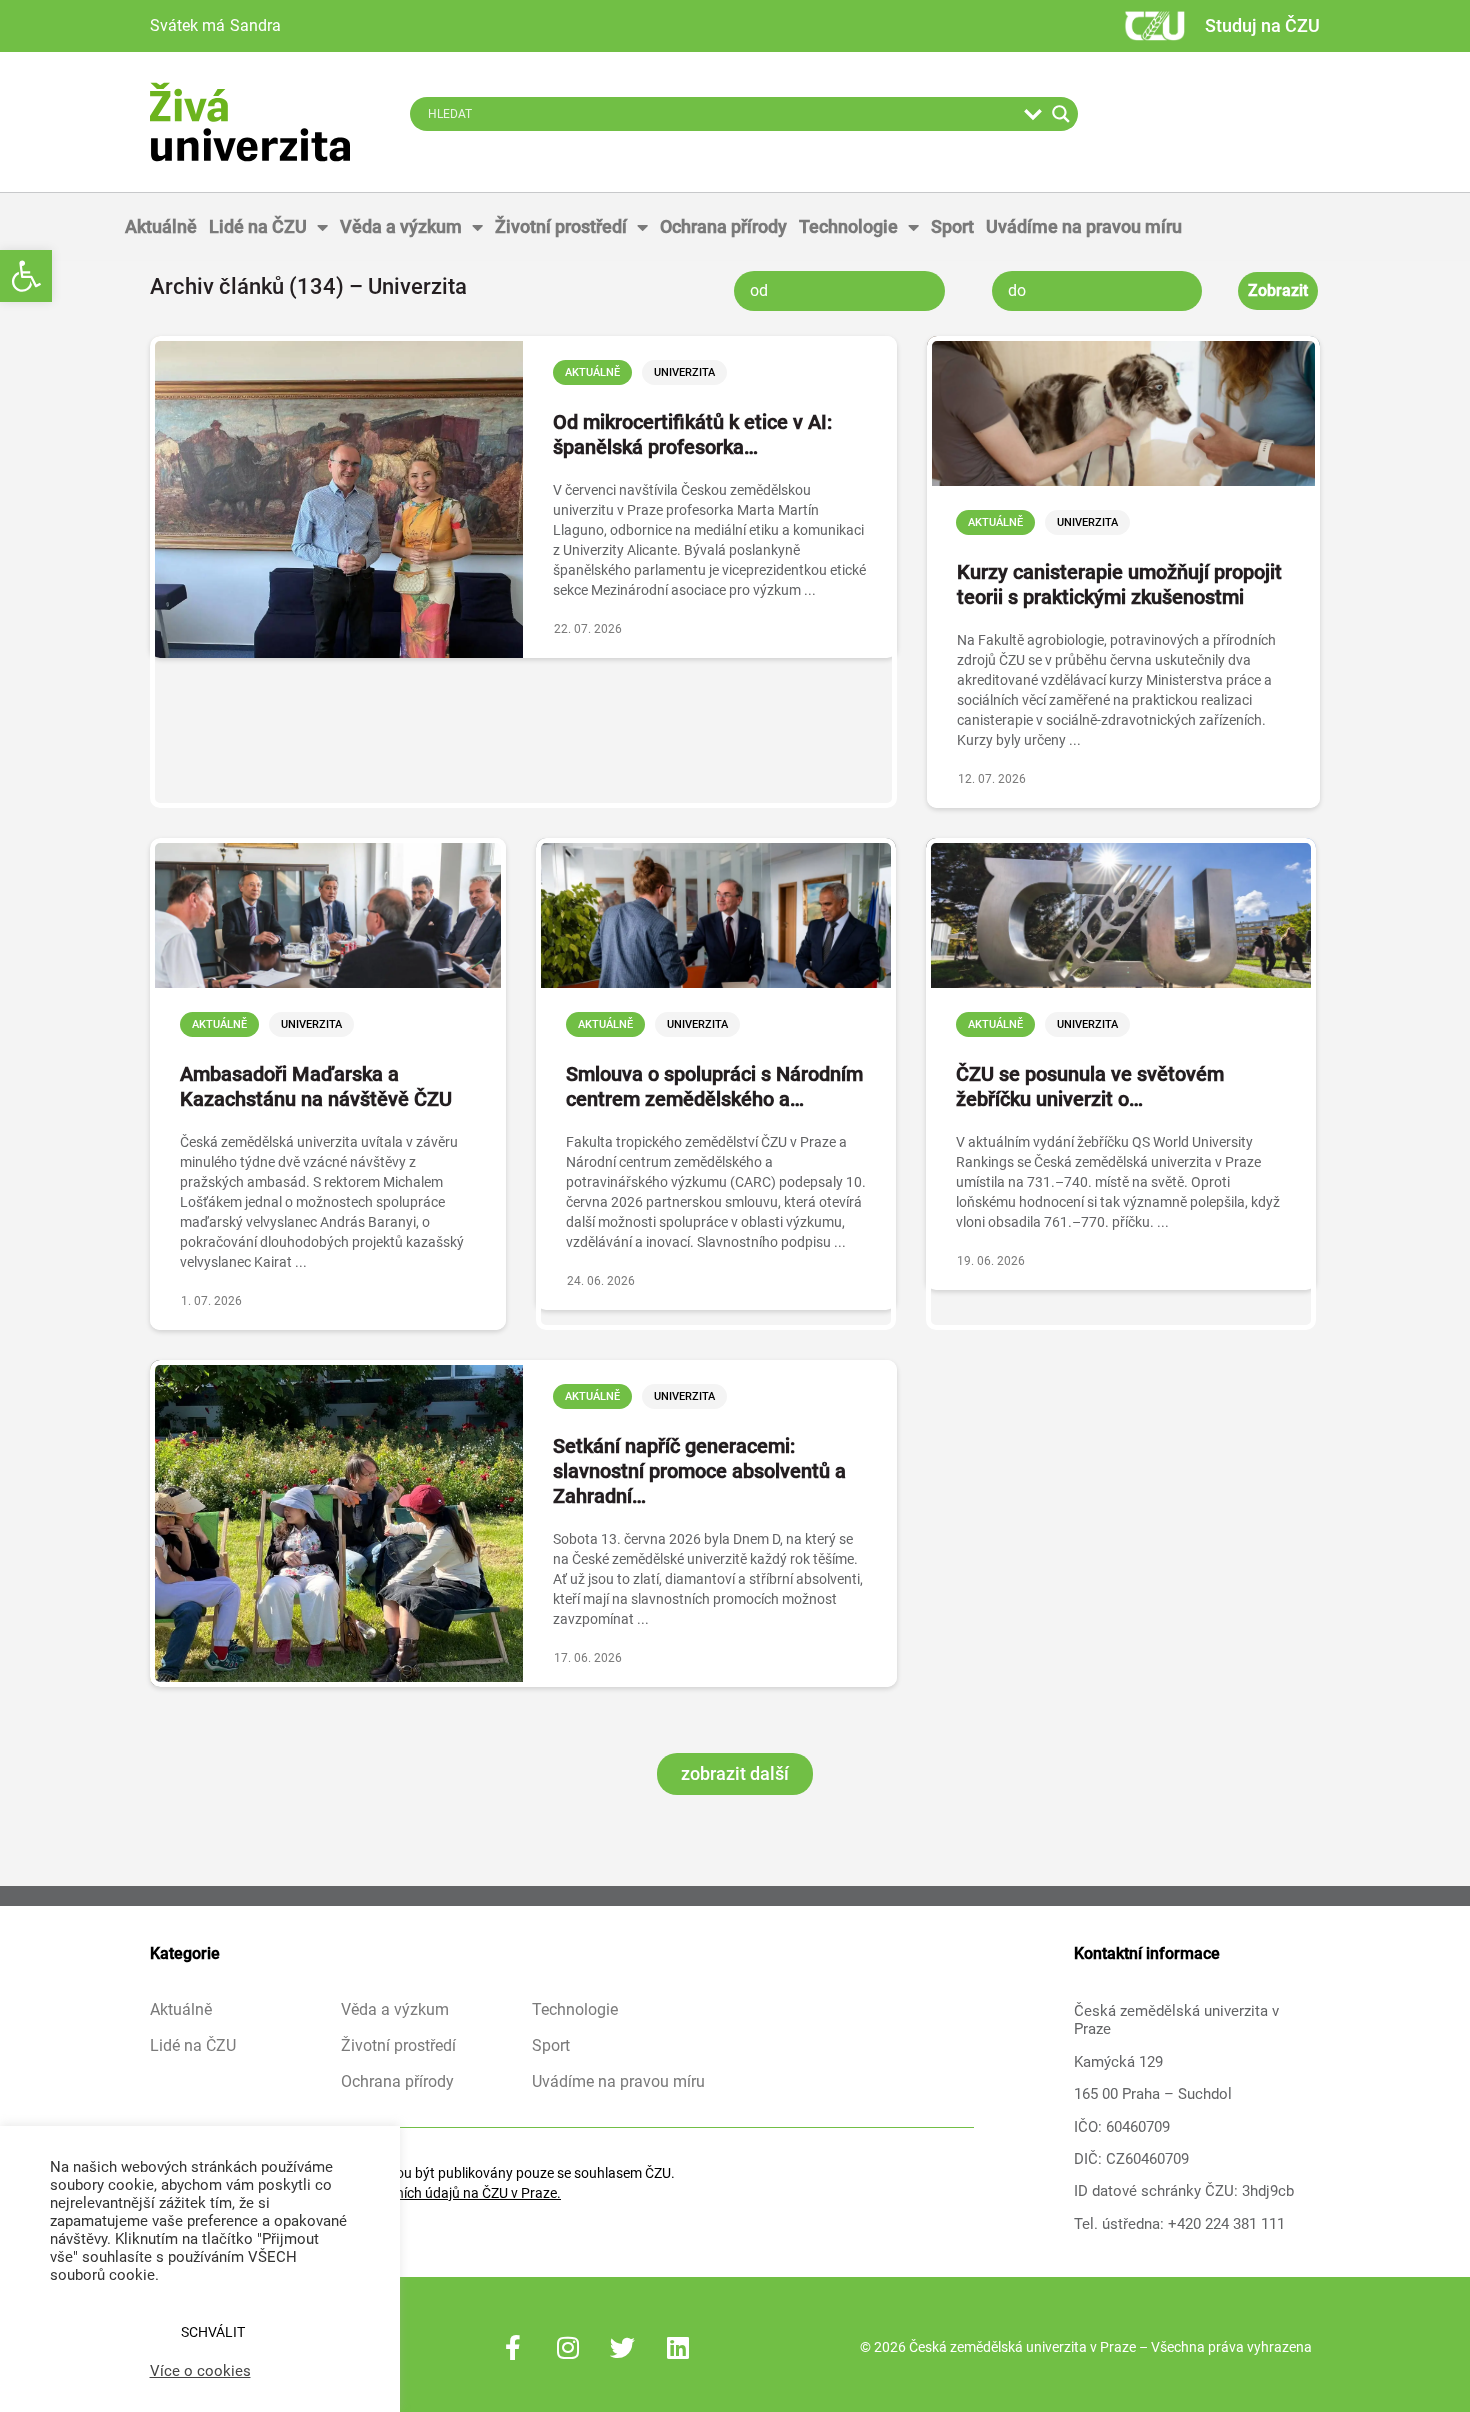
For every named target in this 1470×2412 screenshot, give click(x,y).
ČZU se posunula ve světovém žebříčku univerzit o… (1090, 1086)
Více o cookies (200, 2371)
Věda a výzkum (401, 226)
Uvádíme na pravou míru (1084, 226)
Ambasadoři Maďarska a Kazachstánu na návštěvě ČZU (316, 1086)
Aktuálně (161, 226)
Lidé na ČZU (258, 226)
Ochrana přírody (723, 226)
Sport (952, 226)
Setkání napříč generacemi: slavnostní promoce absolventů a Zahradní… (699, 1471)
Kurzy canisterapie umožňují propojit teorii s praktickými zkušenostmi (1119, 584)
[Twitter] (623, 2347)
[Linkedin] (678, 2347)
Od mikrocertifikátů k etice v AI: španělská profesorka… (692, 434)
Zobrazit (1278, 290)
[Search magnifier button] (1061, 114)
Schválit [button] (213, 2332)
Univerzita (684, 372)
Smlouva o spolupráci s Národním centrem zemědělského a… (714, 1086)
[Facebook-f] (513, 2347)
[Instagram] (568, 2347)
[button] (26, 276)
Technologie (848, 226)
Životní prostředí (561, 226)
